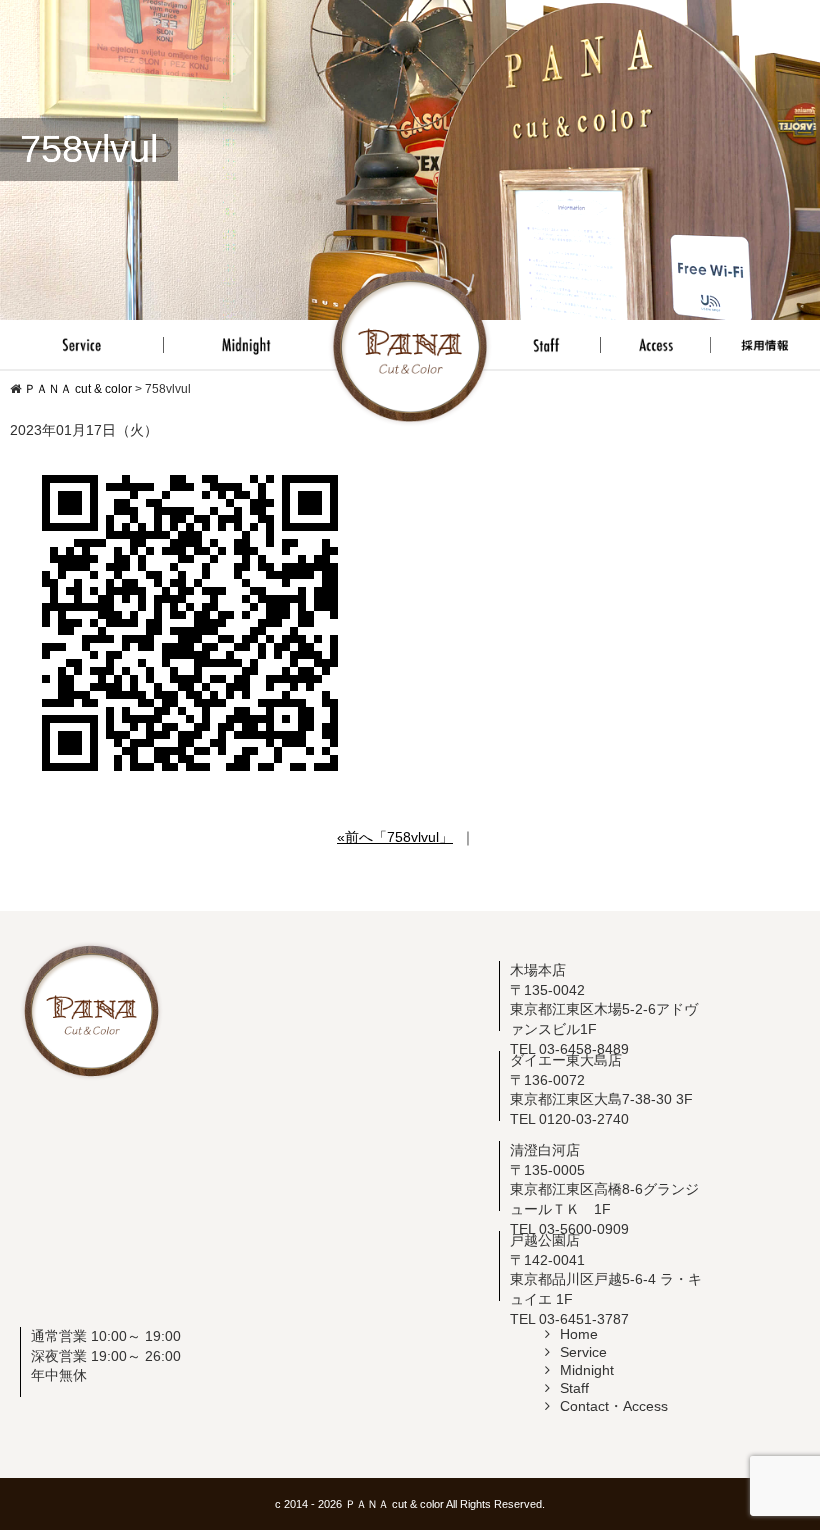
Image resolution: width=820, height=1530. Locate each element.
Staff (574, 1388)
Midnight (587, 1370)
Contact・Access (614, 1406)
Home (579, 1334)
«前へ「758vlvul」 (395, 837)
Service (583, 1352)
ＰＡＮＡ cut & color (394, 1504)
